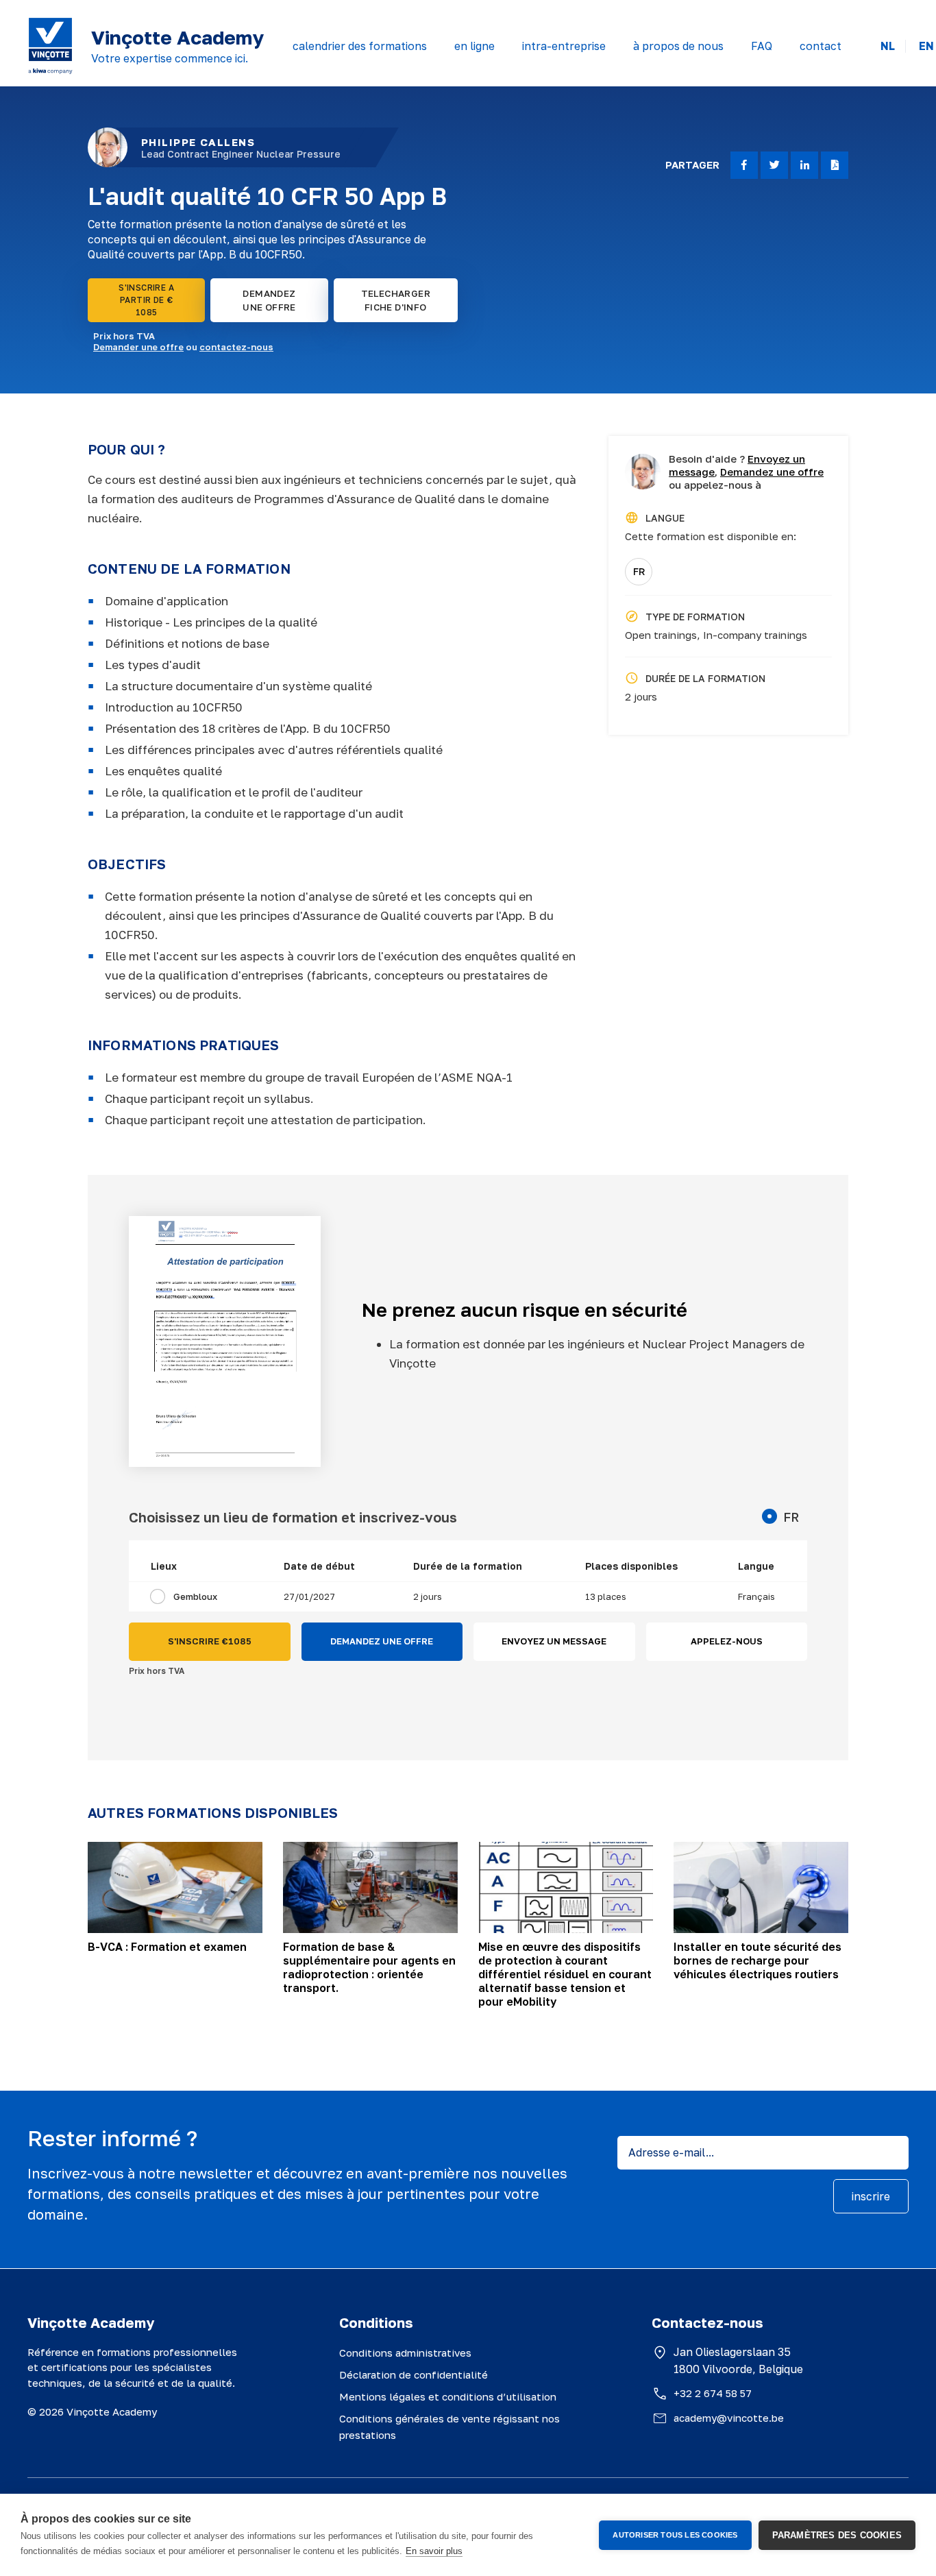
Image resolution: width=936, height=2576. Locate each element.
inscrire (871, 2196)
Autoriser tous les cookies (675, 2535)
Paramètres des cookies (837, 2535)
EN (926, 46)
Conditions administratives (405, 2353)
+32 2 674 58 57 (713, 2393)
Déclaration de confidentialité (414, 2374)
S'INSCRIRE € (210, 1641)
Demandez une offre (772, 472)
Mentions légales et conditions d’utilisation (448, 2396)
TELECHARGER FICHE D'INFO (396, 300)
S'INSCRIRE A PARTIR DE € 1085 (146, 300)
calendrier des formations (360, 46)
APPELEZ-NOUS (727, 1641)
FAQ (762, 46)
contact (821, 46)
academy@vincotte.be (729, 2418)
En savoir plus (434, 2551)
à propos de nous (678, 46)
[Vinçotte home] (50, 46)
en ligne (475, 46)
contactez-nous (236, 347)
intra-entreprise (564, 46)
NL (888, 46)
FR (639, 571)
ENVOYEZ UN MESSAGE (554, 1641)
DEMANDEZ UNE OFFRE (269, 300)
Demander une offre (138, 347)
